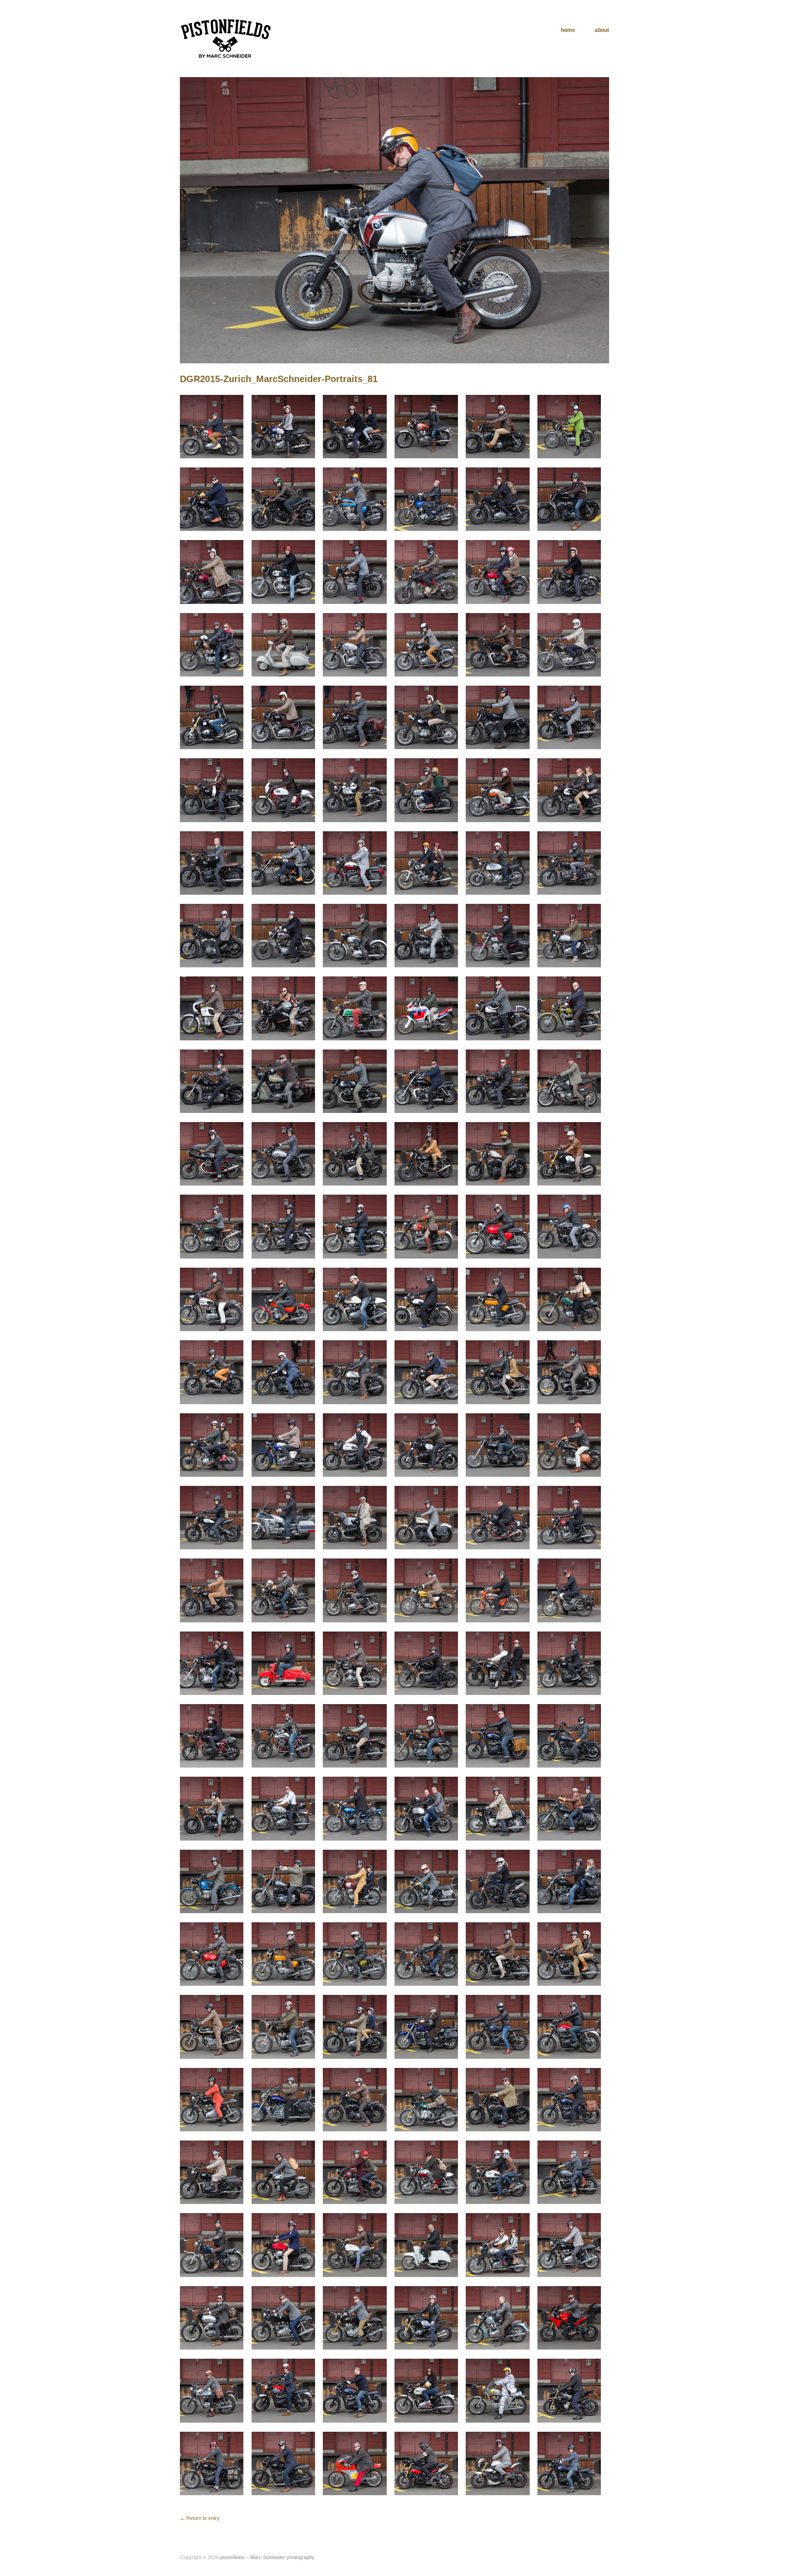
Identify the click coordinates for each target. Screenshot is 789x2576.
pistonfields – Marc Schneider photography (267, 2557)
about (602, 30)
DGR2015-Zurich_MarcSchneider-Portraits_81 (279, 379)
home (568, 30)
